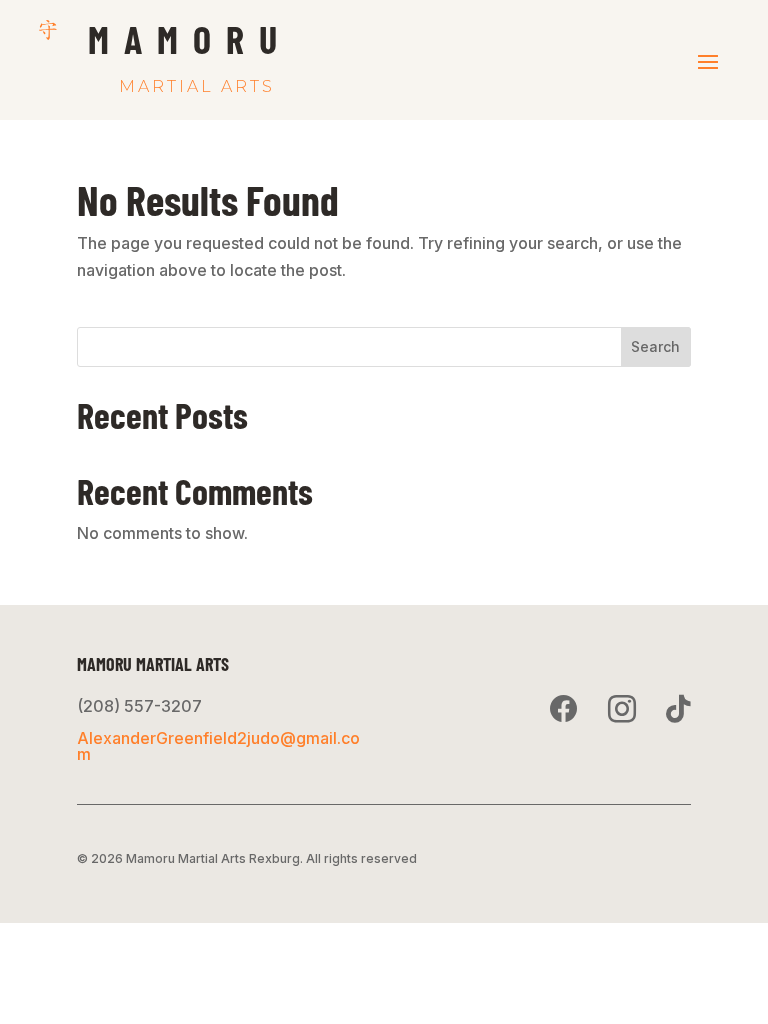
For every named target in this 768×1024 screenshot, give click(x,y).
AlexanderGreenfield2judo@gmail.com (218, 746)
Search (655, 346)
